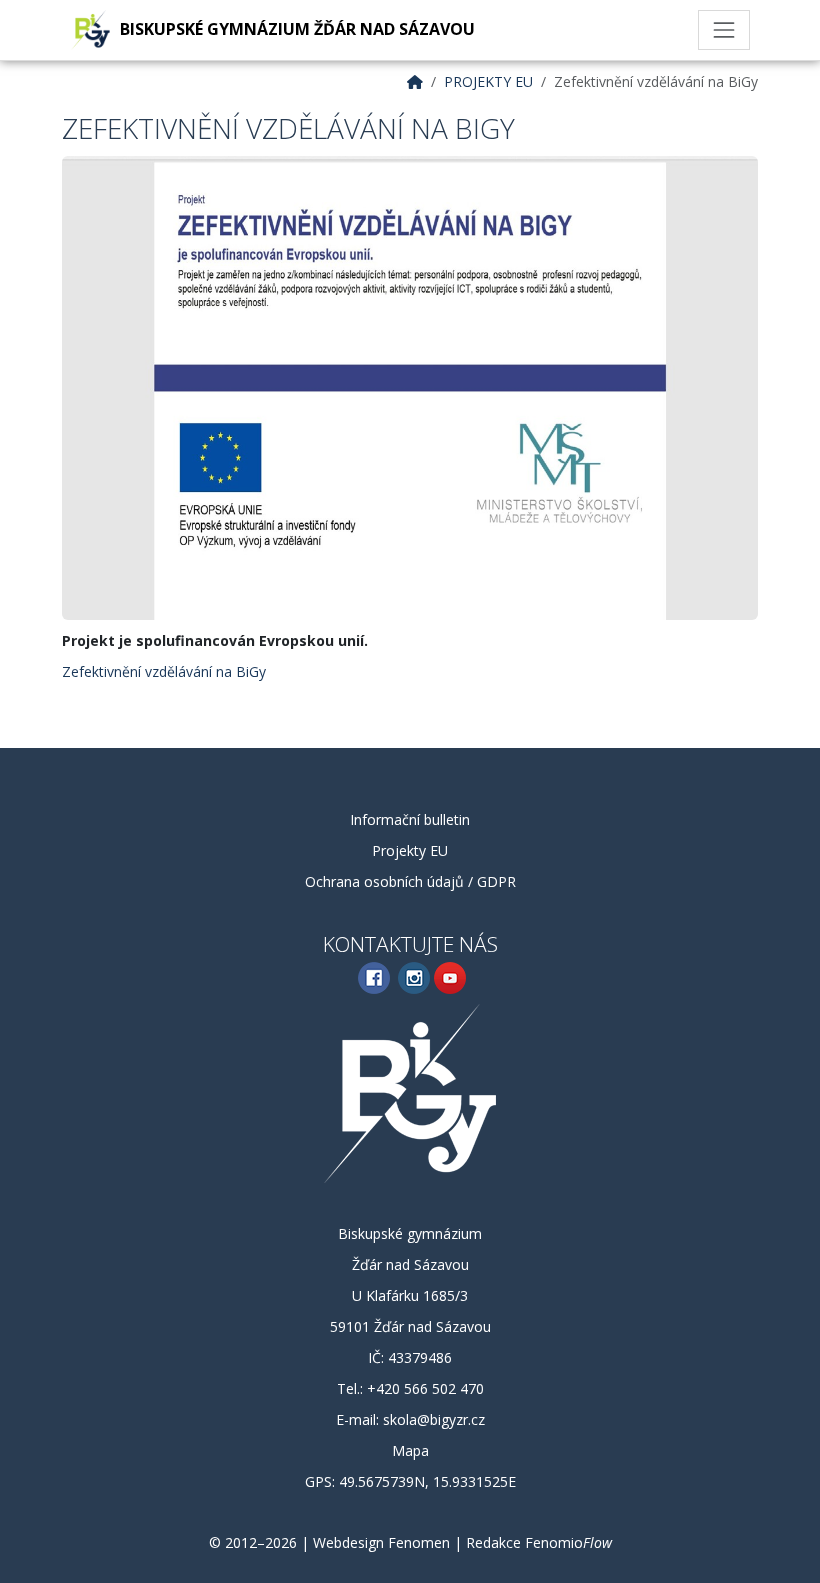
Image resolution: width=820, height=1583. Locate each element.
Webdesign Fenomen (381, 1542)
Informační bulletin (410, 819)
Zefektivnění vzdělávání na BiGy (164, 671)
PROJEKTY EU (488, 81)
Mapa (410, 1450)
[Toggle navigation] (724, 30)
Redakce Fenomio (539, 1542)
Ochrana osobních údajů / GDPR (410, 881)
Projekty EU (410, 850)
